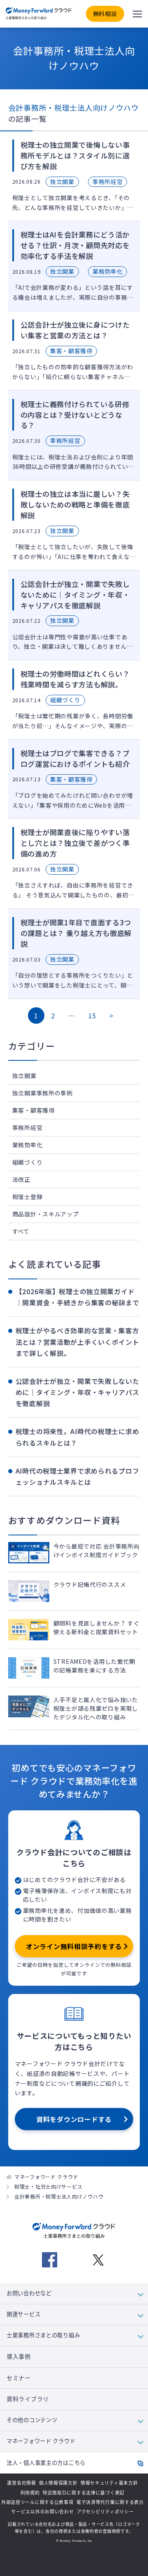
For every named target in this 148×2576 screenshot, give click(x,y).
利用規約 (30, 2493)
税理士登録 (28, 1197)
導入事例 (19, 2357)
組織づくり (28, 1162)
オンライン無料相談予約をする (74, 1946)
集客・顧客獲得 (34, 1110)
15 (92, 1015)
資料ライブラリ (28, 2399)
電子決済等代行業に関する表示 (110, 2502)
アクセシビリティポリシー (105, 2512)
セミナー (19, 2378)
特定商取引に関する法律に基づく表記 (84, 2493)
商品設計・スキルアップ (46, 1214)
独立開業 (24, 1076)
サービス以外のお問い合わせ (42, 2512)
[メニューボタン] (137, 14)
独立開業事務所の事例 (43, 1093)
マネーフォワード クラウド (46, 2177)
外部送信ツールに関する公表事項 (37, 2502)
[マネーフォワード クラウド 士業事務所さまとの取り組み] (39, 14)
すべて (21, 1231)
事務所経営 (28, 1127)
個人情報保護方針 (58, 2483)
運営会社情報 (21, 2483)
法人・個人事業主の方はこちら (46, 2463)
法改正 (21, 1179)
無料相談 (105, 14)
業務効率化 (28, 1145)
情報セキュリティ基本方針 (109, 2483)
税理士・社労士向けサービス (48, 2186)
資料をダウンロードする (74, 2119)
